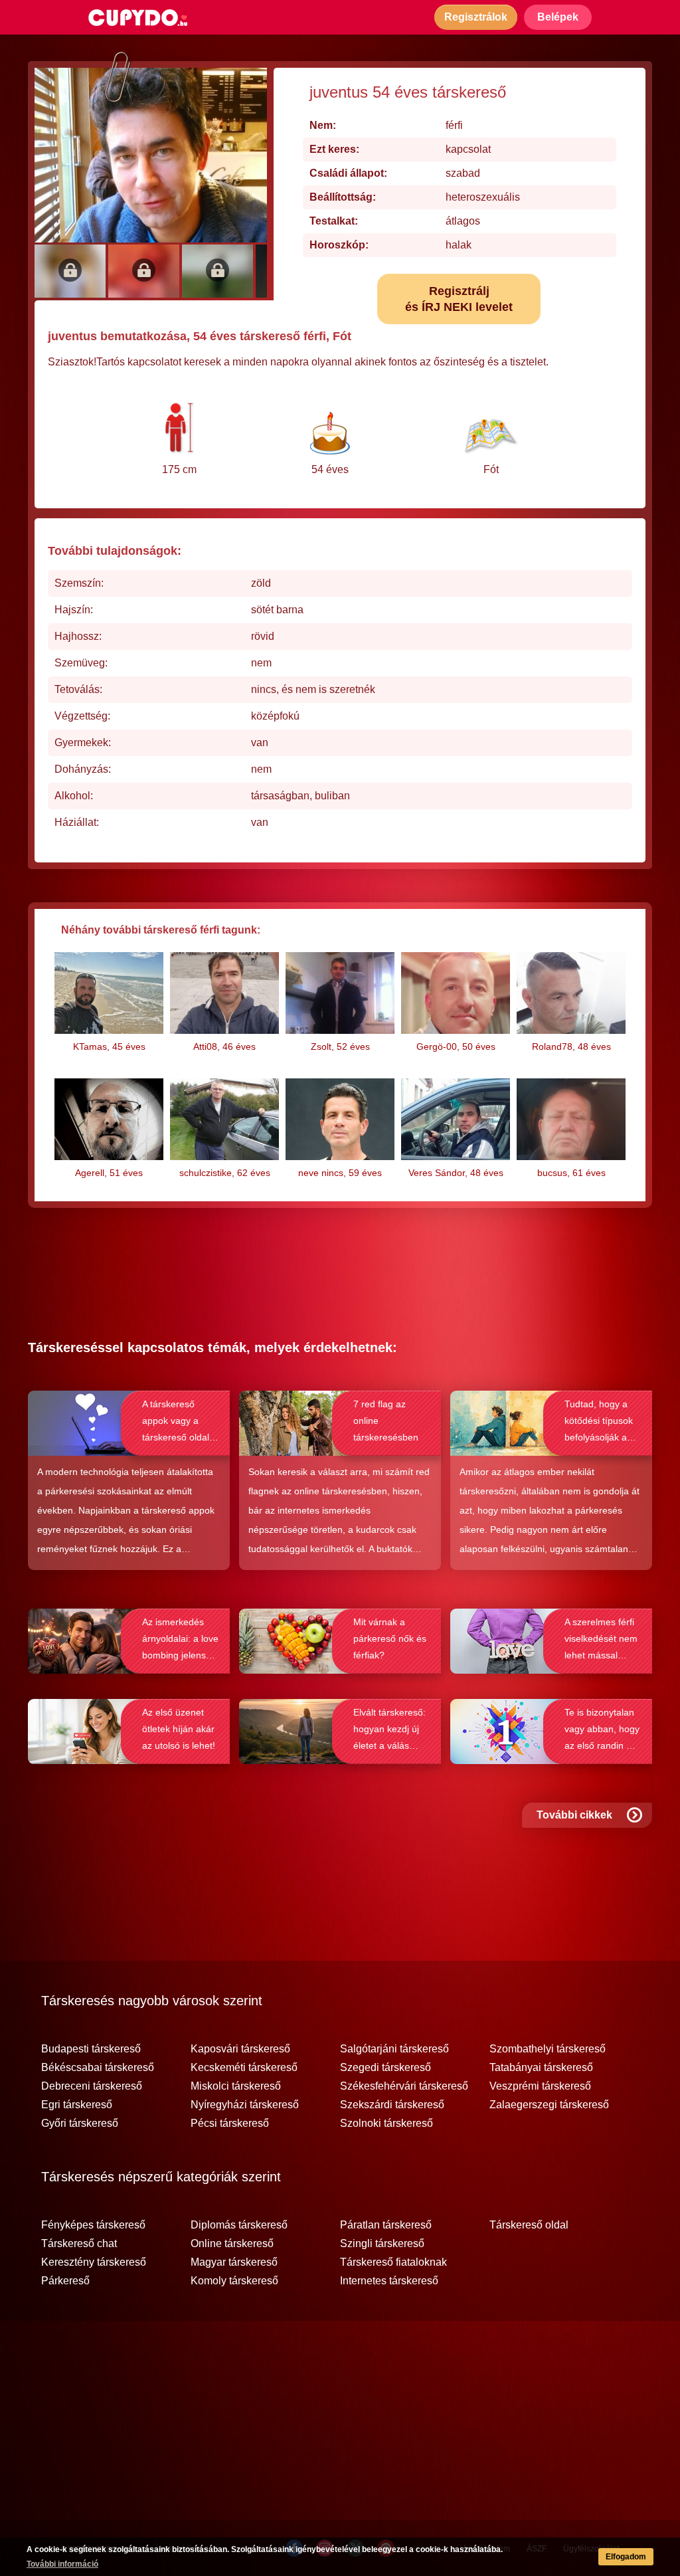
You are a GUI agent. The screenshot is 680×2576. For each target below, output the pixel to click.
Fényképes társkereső (93, 2225)
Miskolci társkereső (236, 2086)
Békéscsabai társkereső (98, 2068)
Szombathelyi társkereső (548, 2049)
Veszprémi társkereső (540, 2086)
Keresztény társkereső (94, 2262)
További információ (62, 2564)
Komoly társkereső (234, 2281)
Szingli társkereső (382, 2244)
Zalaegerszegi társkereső (549, 2105)
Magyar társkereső (234, 2262)
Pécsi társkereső (230, 2124)
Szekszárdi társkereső (392, 2105)
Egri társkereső (77, 2105)
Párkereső (65, 2281)
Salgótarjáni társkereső (394, 2049)
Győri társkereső (80, 2124)
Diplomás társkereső (239, 2225)
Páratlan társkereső (386, 2225)
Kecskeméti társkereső (244, 2068)
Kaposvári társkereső (240, 2049)
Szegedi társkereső (385, 2068)
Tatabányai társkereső (541, 2068)
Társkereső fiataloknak (393, 2262)
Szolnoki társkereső (386, 2124)
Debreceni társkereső (92, 2086)
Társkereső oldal (529, 2225)
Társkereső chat (79, 2244)
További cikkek (574, 1815)
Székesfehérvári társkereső (404, 2086)
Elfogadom (626, 2557)
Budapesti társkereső (91, 2049)
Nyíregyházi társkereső (245, 2105)
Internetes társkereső (389, 2281)
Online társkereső (232, 2244)
